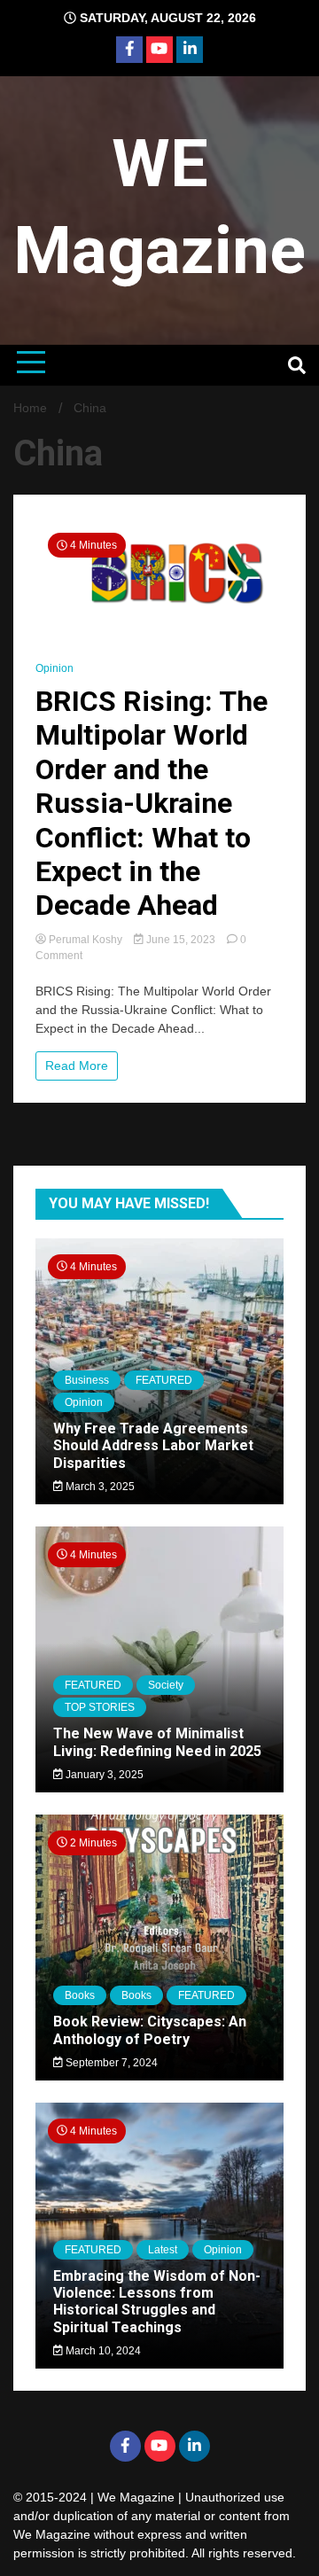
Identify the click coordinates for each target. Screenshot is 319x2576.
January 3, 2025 (103, 1775)
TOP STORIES (100, 1707)
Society (166, 1685)
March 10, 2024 (102, 2351)
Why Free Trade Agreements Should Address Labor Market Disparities (153, 1445)
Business (87, 1380)
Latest (163, 2250)
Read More (77, 1066)
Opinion (54, 668)
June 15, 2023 (181, 940)
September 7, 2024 (110, 2063)
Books (80, 1995)
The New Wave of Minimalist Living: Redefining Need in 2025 (157, 1742)
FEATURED (164, 1380)
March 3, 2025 (99, 1487)
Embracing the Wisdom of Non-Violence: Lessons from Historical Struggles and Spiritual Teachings (157, 2302)
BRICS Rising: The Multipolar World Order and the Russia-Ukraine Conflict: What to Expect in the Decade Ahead (152, 803)
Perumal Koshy (86, 940)
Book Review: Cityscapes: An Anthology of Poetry (150, 2030)
